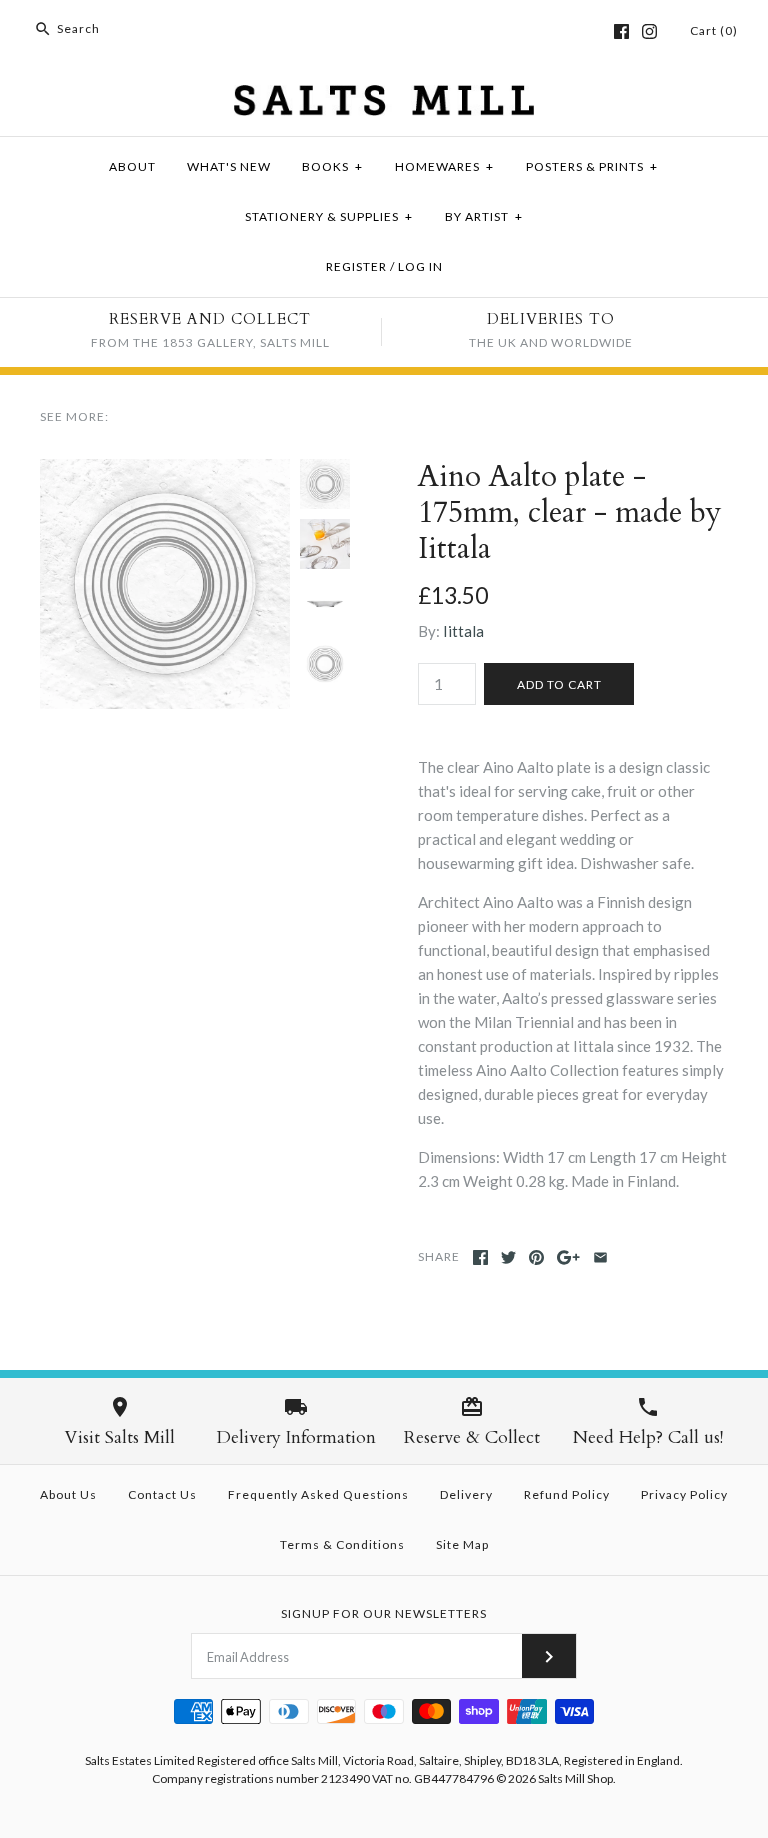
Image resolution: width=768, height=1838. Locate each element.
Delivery (466, 1494)
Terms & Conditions (342, 1544)
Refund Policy (567, 1494)
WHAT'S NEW (229, 166)
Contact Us (162, 1494)
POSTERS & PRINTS (592, 166)
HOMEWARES (444, 166)
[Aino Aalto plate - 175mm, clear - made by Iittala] (165, 471)
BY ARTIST (484, 216)
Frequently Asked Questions (318, 1494)
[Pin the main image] (536, 1257)
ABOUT (132, 166)
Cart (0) (714, 30)
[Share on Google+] (568, 1257)
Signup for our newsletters (384, 1613)
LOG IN (420, 266)
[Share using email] (600, 1257)
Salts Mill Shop (575, 1778)
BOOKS (332, 166)
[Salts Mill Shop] (384, 97)
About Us (68, 1494)
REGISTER (356, 266)
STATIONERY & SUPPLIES (329, 216)
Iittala (463, 631)
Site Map (462, 1544)
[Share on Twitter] (508, 1257)
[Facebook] (621, 31)
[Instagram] (649, 31)
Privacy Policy (684, 1494)
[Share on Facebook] (480, 1257)
